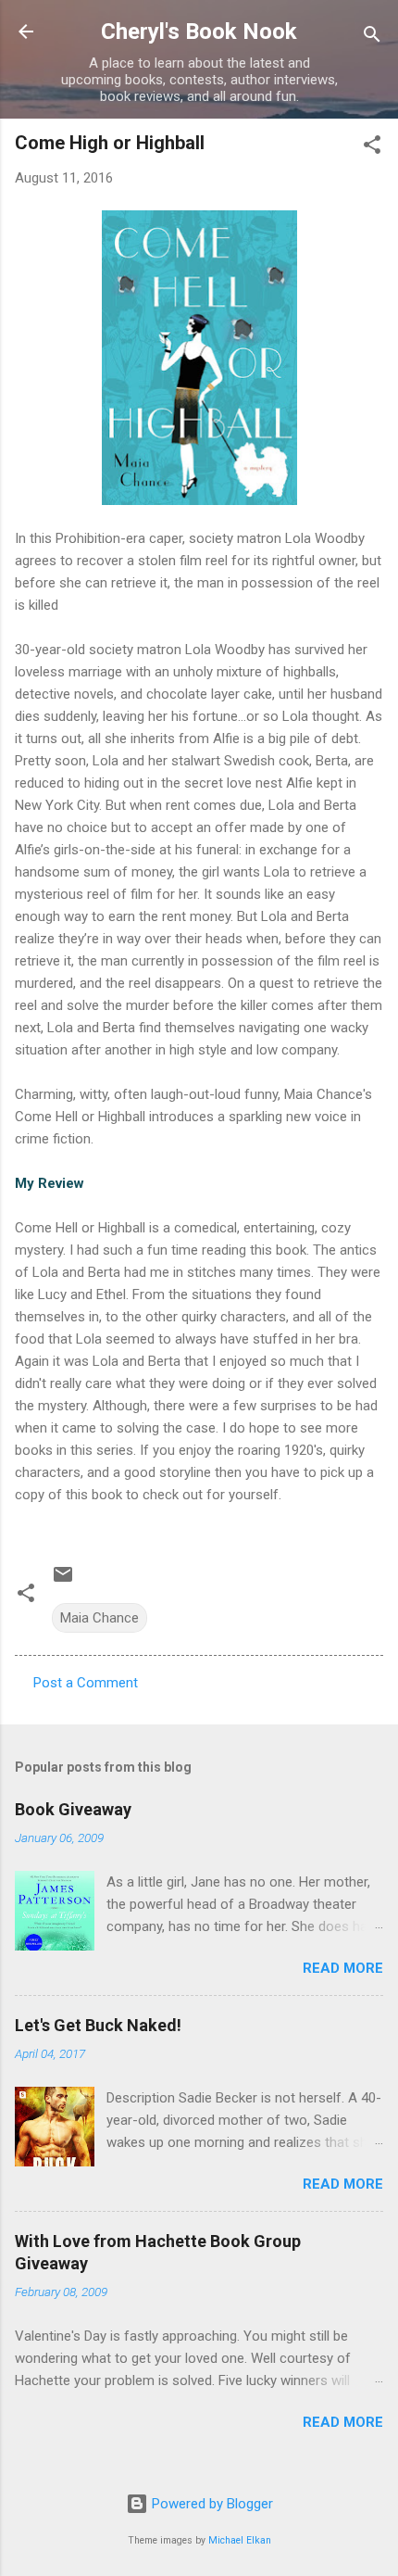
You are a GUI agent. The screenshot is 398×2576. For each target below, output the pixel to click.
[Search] (372, 38)
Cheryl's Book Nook (199, 32)
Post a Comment (86, 1683)
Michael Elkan (240, 2540)
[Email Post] (63, 1581)
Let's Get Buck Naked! (98, 2025)
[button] (372, 148)
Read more (343, 1968)
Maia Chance (99, 1618)
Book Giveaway (73, 1809)
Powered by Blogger (211, 2504)
